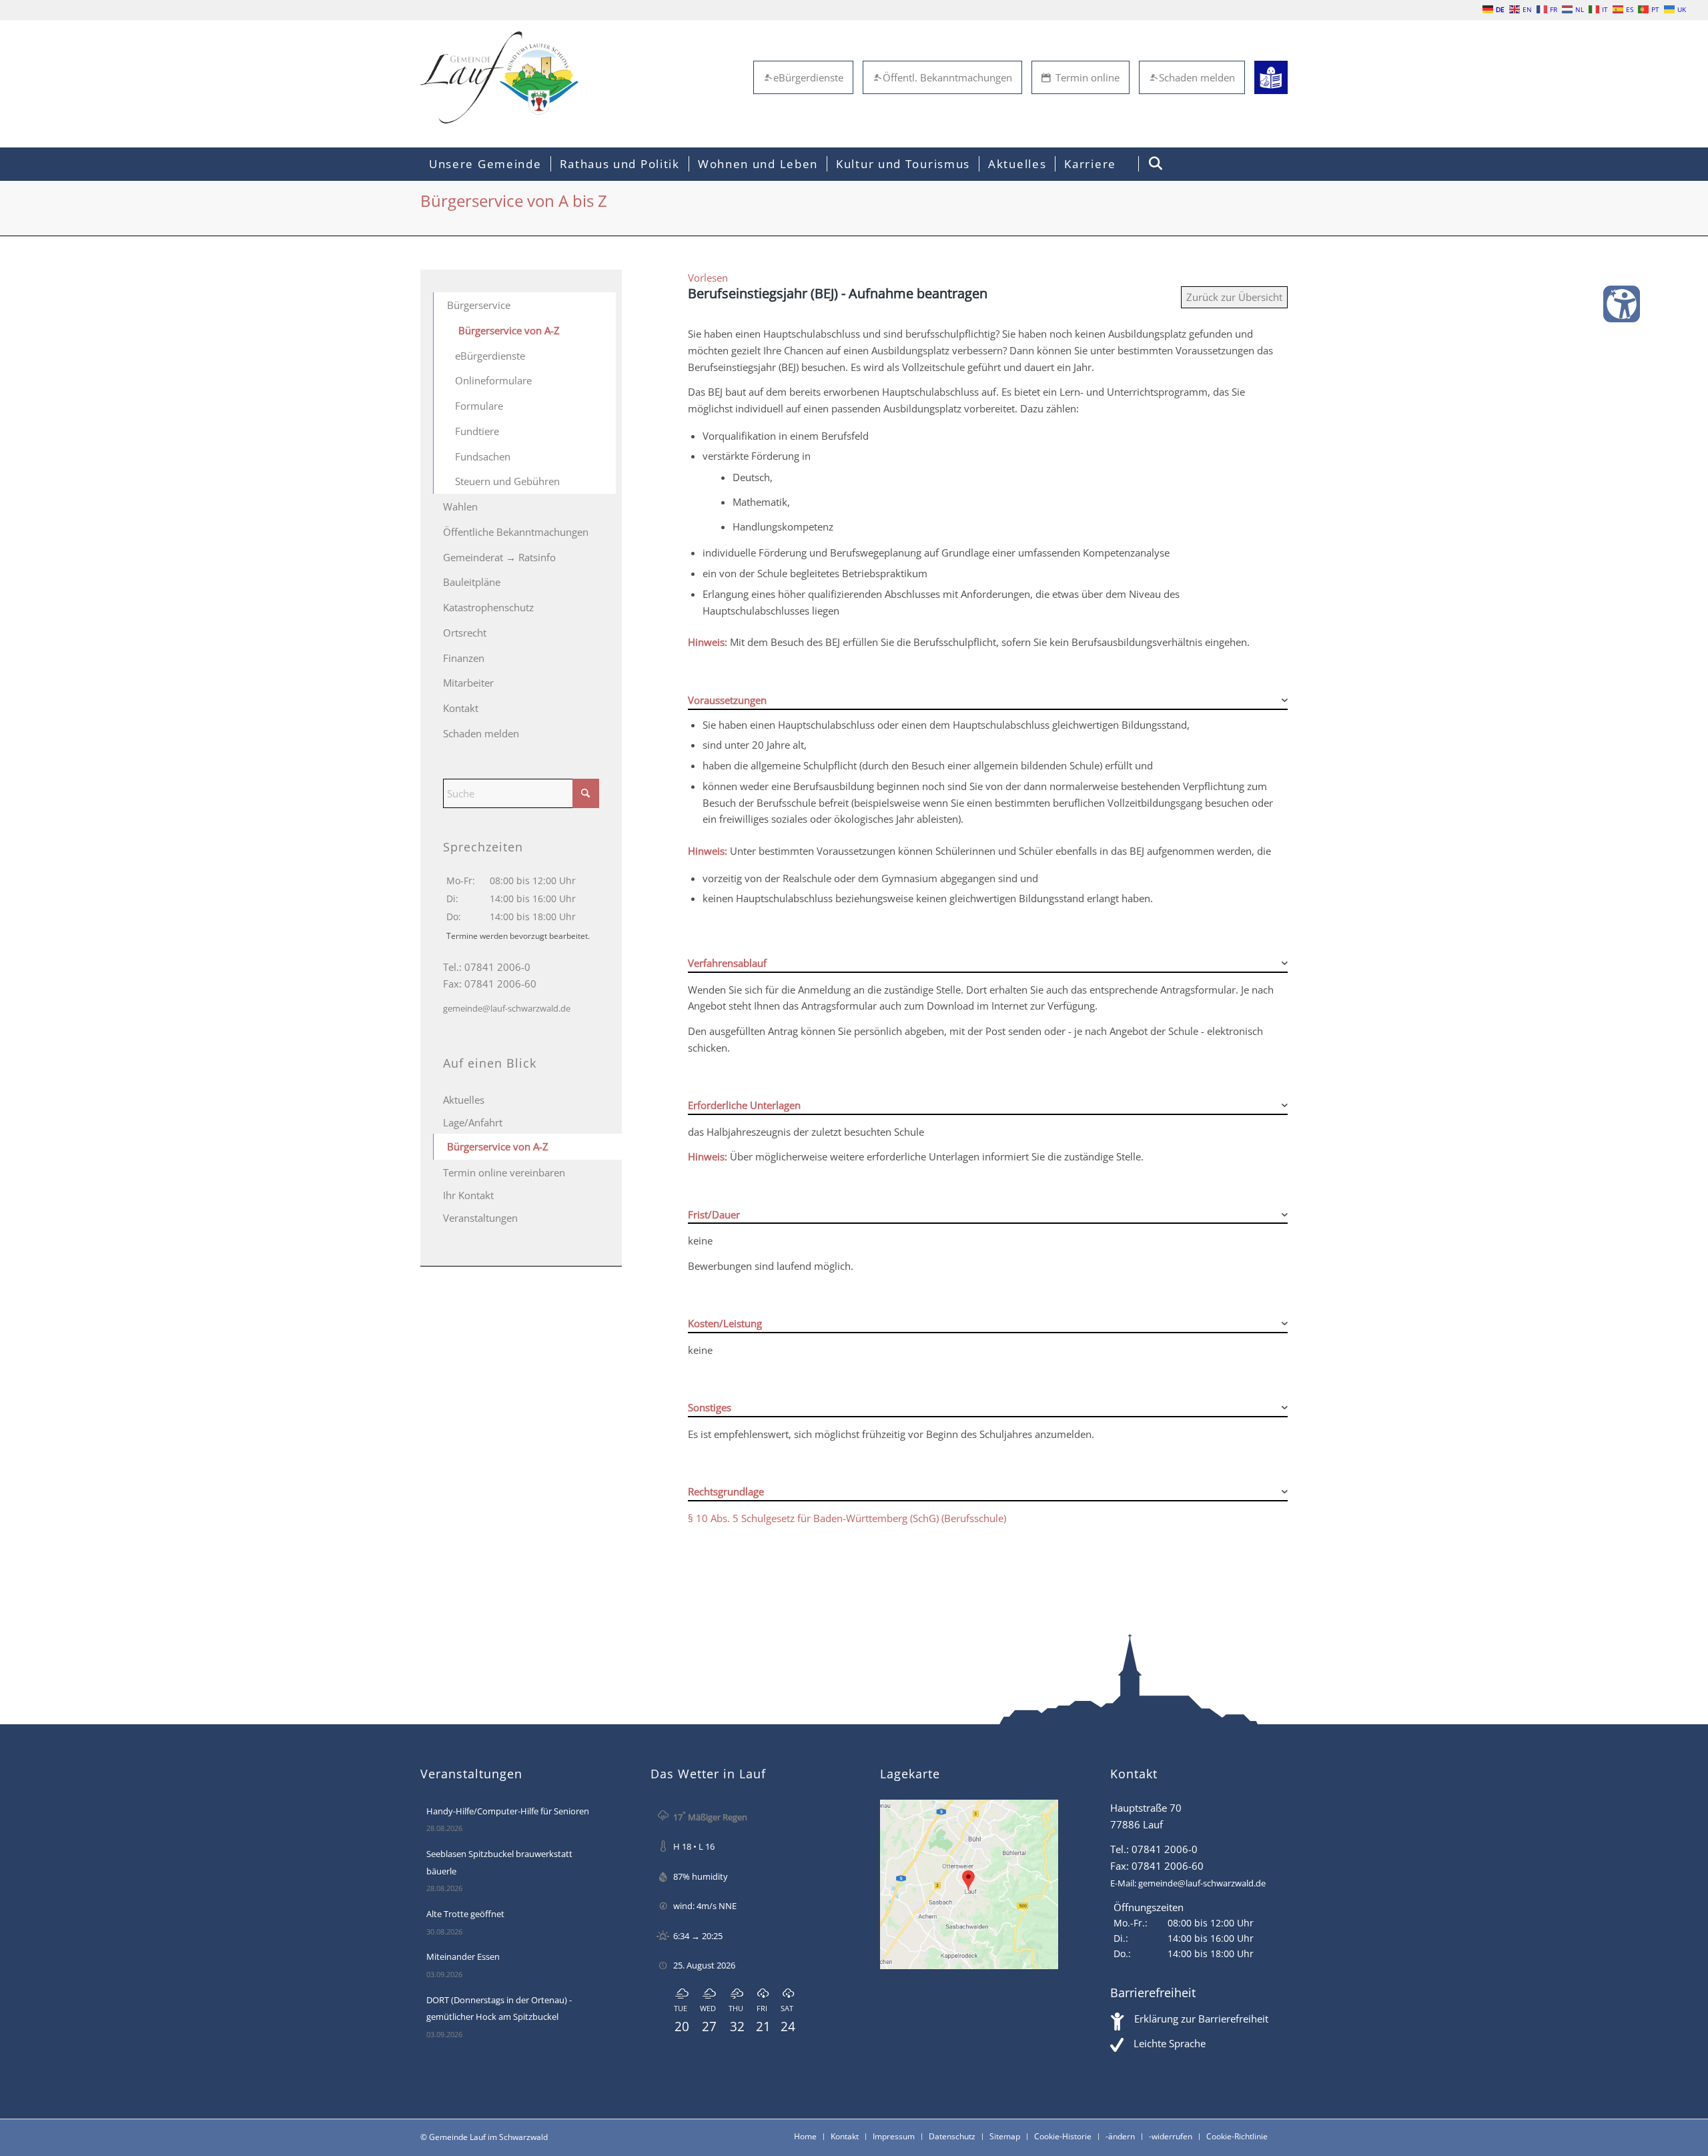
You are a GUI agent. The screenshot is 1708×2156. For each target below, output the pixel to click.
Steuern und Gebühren (507, 481)
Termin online (1088, 77)
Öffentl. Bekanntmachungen (947, 77)
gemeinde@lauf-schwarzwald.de (507, 1008)
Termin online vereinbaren (504, 1172)
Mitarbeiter (468, 683)
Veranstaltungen (480, 1218)
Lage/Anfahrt (473, 1122)
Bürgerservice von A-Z (509, 330)
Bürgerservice (479, 305)
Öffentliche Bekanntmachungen (516, 532)
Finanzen (464, 658)
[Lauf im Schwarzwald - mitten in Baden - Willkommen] (499, 77)
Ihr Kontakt (468, 1195)
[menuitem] (485, 164)
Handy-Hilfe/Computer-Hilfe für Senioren (508, 1811)
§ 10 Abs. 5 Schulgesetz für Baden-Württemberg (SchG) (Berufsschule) (847, 1518)
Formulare (479, 406)
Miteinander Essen (463, 1956)
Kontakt (461, 708)
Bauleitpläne (472, 582)
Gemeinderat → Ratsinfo (499, 557)
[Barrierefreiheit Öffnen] (1622, 304)
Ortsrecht (465, 633)
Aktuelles (464, 1100)
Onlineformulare (493, 380)
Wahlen (460, 506)
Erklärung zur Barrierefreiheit (1201, 2019)
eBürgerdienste (808, 77)
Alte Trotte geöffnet (465, 1914)
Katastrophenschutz (488, 607)
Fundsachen (483, 456)
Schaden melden (1197, 77)
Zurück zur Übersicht (1234, 297)
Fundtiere (477, 431)
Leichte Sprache (1170, 2043)
